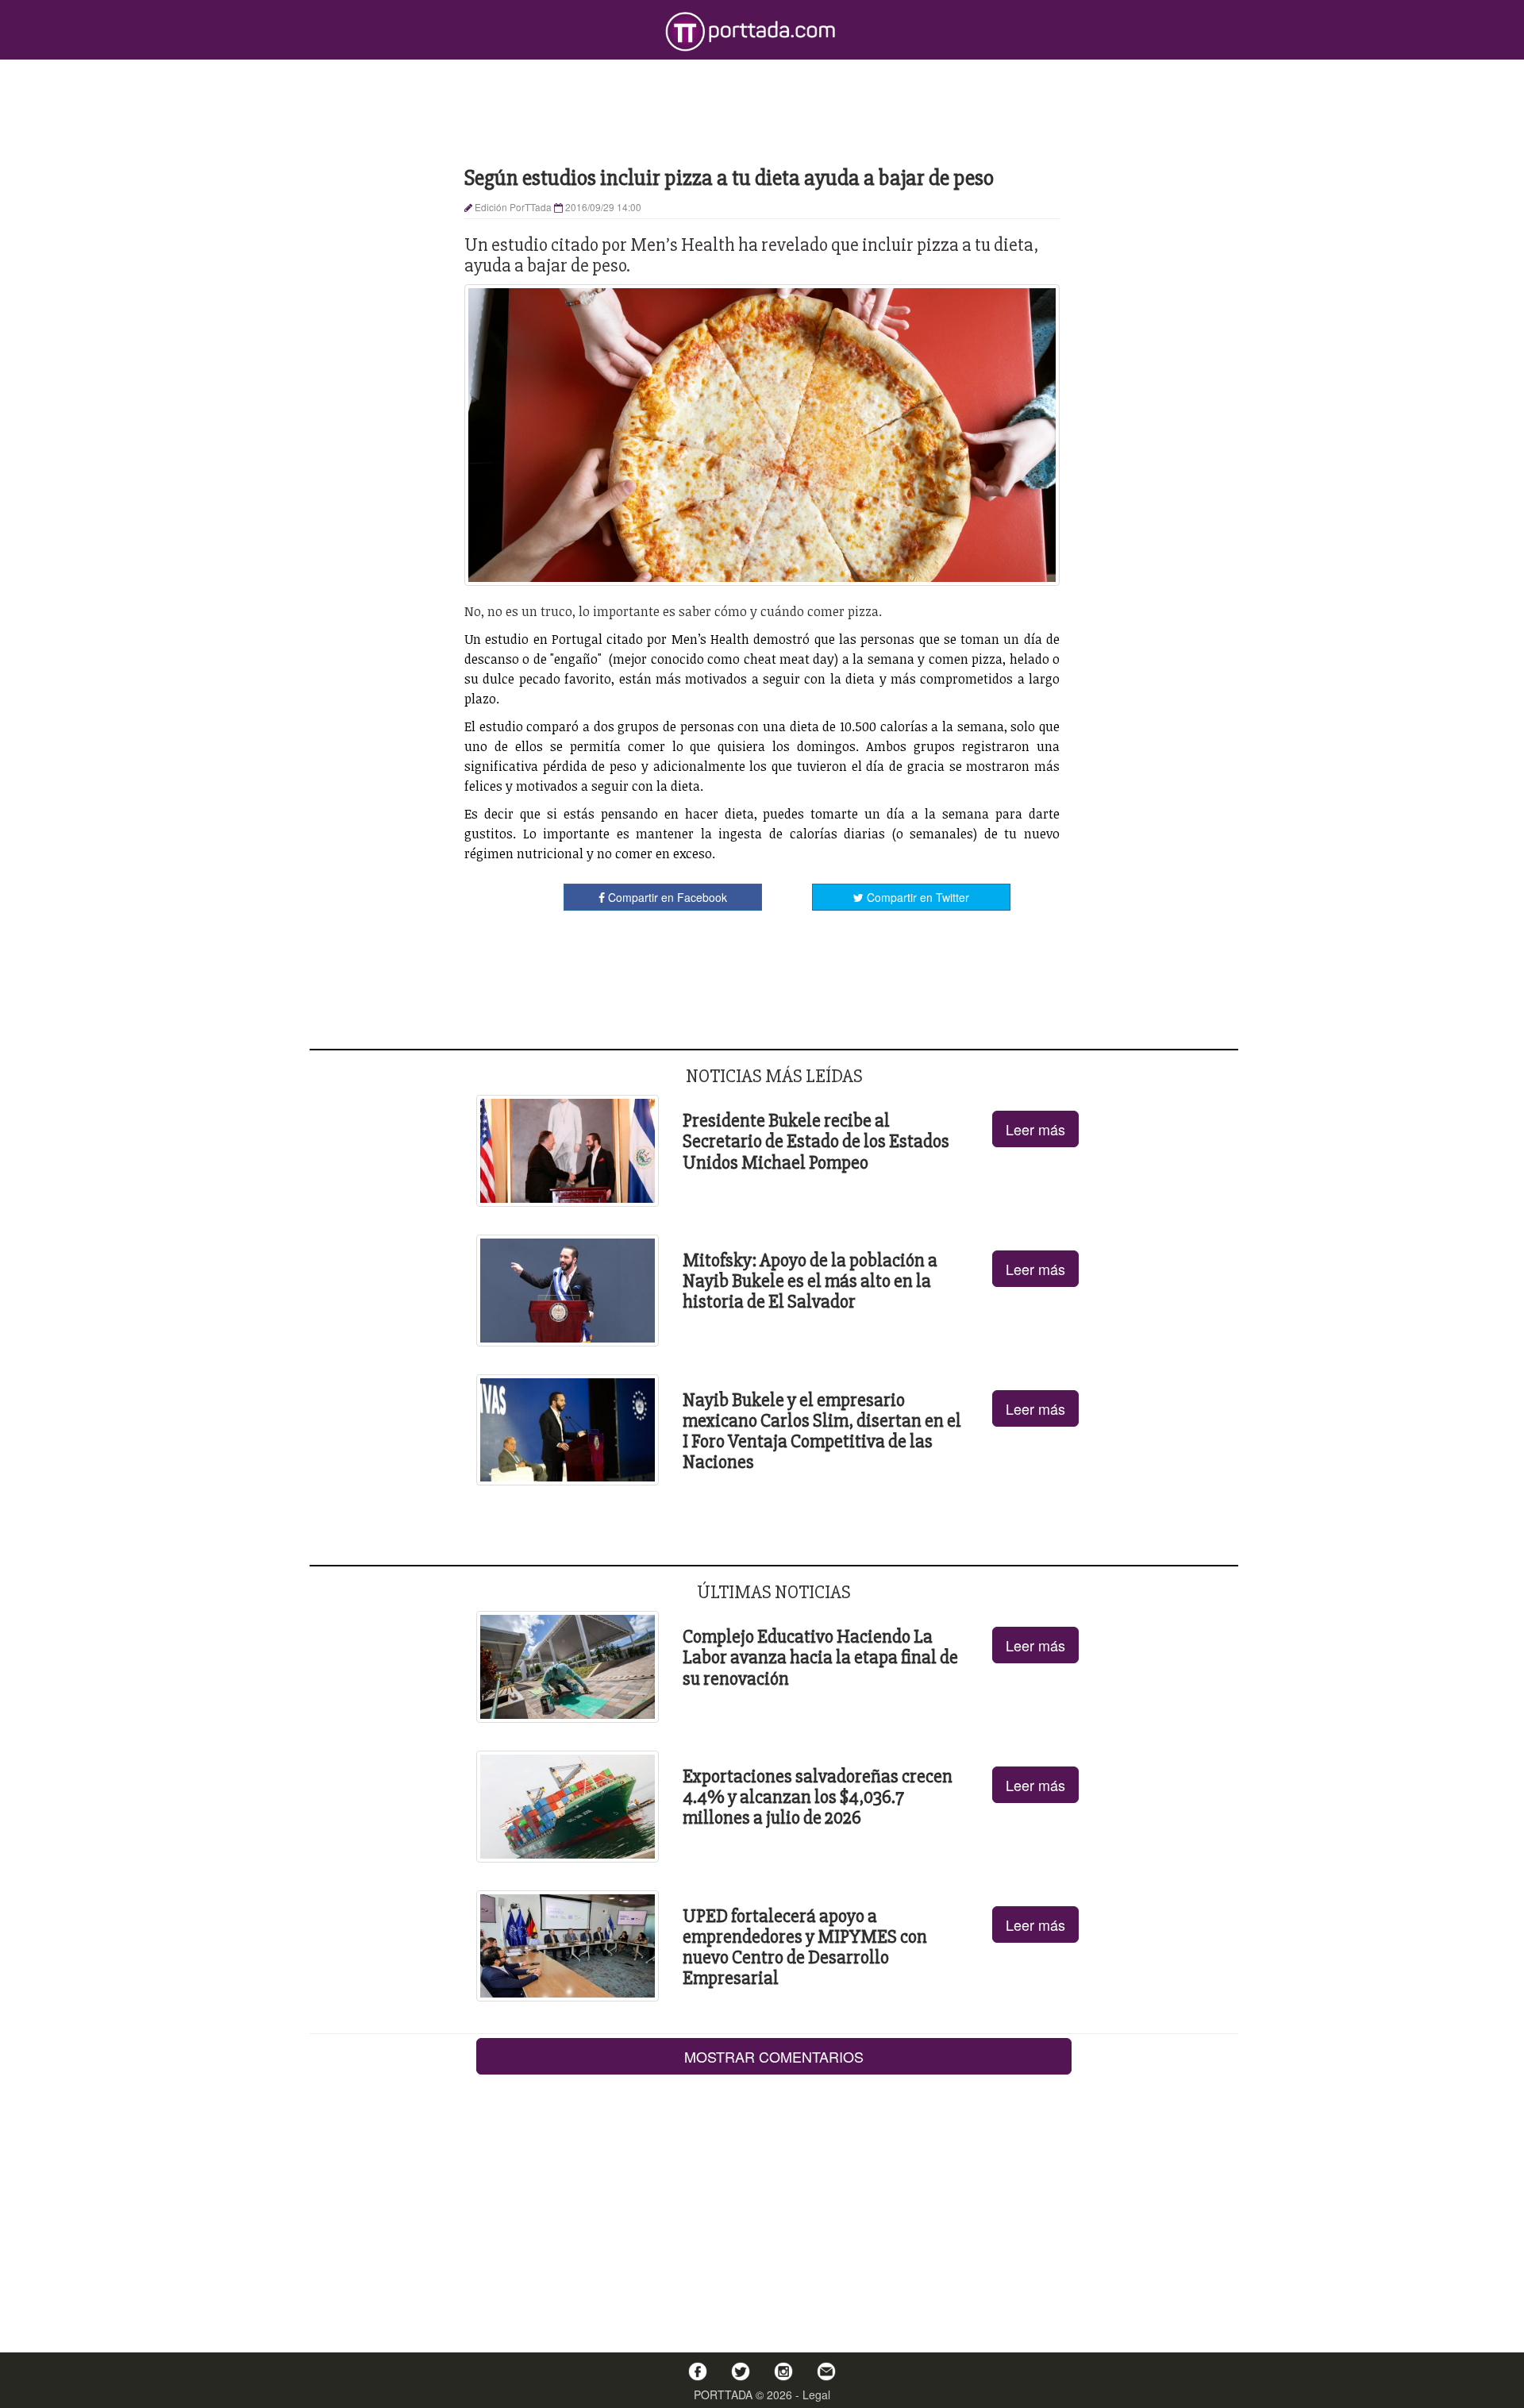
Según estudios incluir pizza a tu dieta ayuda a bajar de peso (729, 178)
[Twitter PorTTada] (741, 2371)
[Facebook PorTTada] (698, 2371)
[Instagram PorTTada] (783, 2371)
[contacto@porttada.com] (826, 2371)
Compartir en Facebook (666, 897)
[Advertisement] (762, 111)
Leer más (1035, 1129)
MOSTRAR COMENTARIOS (774, 2056)
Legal (816, 2395)
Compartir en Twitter (916, 897)
